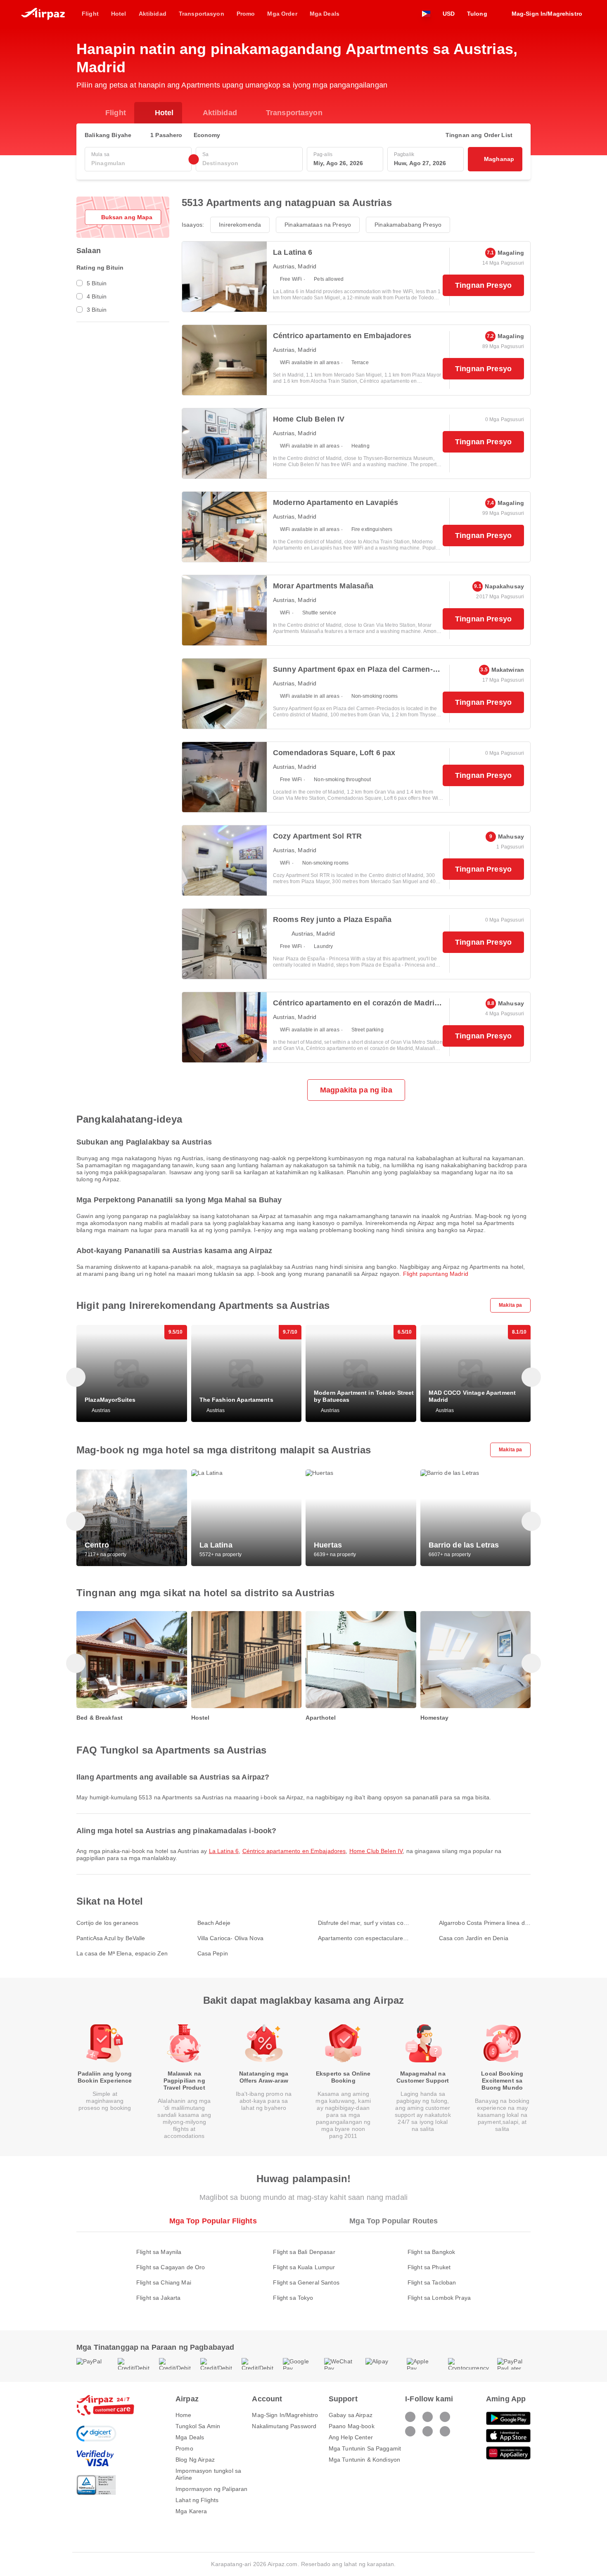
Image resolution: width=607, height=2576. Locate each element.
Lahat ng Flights (197, 2500)
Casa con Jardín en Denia (474, 1938)
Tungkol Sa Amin (198, 2426)
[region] (303, 1373)
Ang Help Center (351, 2437)
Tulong (477, 14)
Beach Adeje (214, 1923)
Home (184, 2415)
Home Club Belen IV (376, 1851)
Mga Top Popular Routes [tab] (394, 2221)
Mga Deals (190, 2437)
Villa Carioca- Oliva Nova (231, 1938)
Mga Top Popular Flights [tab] (213, 2221)
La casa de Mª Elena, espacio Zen (122, 1953)
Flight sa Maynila (159, 2252)
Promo (184, 2448)
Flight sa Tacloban (432, 2282)
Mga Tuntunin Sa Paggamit (365, 2448)
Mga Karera (191, 2511)
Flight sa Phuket (429, 2267)
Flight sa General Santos (306, 2282)
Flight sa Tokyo (293, 2298)
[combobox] (138, 163)
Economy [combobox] (207, 135)
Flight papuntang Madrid (436, 1274)
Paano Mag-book (352, 2426)
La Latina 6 (224, 1851)
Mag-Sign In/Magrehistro (285, 2415)
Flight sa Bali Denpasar (304, 2252)
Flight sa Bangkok (431, 2252)
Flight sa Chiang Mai (164, 2282)
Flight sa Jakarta (158, 2298)
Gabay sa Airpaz (351, 2415)
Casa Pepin (213, 1953)
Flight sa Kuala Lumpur (304, 2267)
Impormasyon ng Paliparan (211, 2489)
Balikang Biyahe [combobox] (108, 135)
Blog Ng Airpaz (195, 2460)
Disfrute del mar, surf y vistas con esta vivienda (362, 1923)
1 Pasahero (166, 135)
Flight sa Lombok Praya (439, 2298)
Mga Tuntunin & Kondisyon (364, 2460)
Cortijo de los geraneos (107, 1923)
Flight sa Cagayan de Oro (171, 2267)
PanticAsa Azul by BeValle (111, 1938)
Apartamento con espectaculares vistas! (362, 1938)
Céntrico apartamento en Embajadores (294, 1851)
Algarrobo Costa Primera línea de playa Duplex (484, 1923)
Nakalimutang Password (284, 2426)
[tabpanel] (303, 2267)
